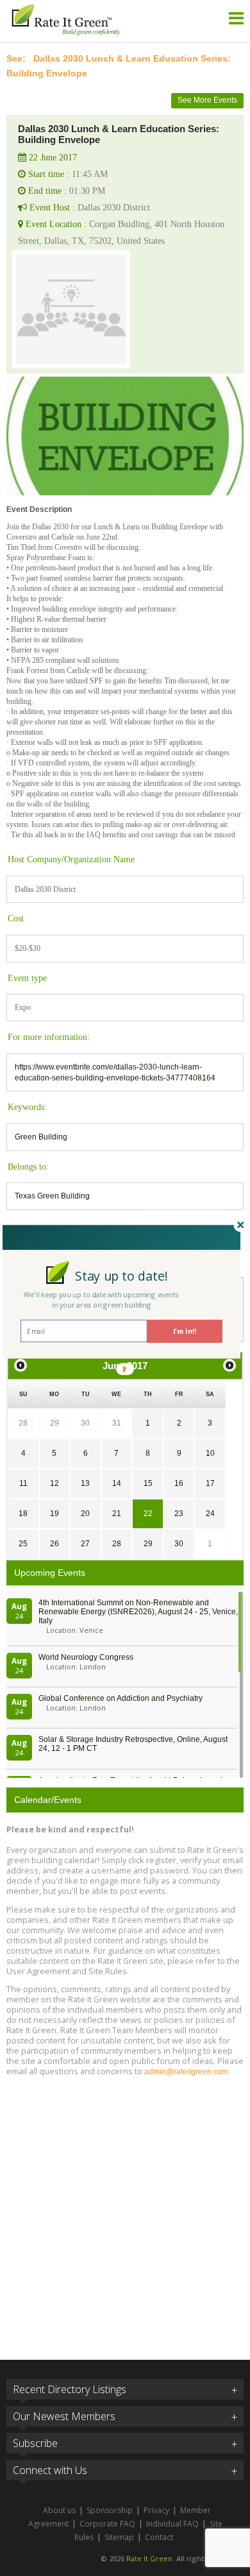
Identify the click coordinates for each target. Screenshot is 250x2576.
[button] (121, 1275)
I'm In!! (185, 1331)
